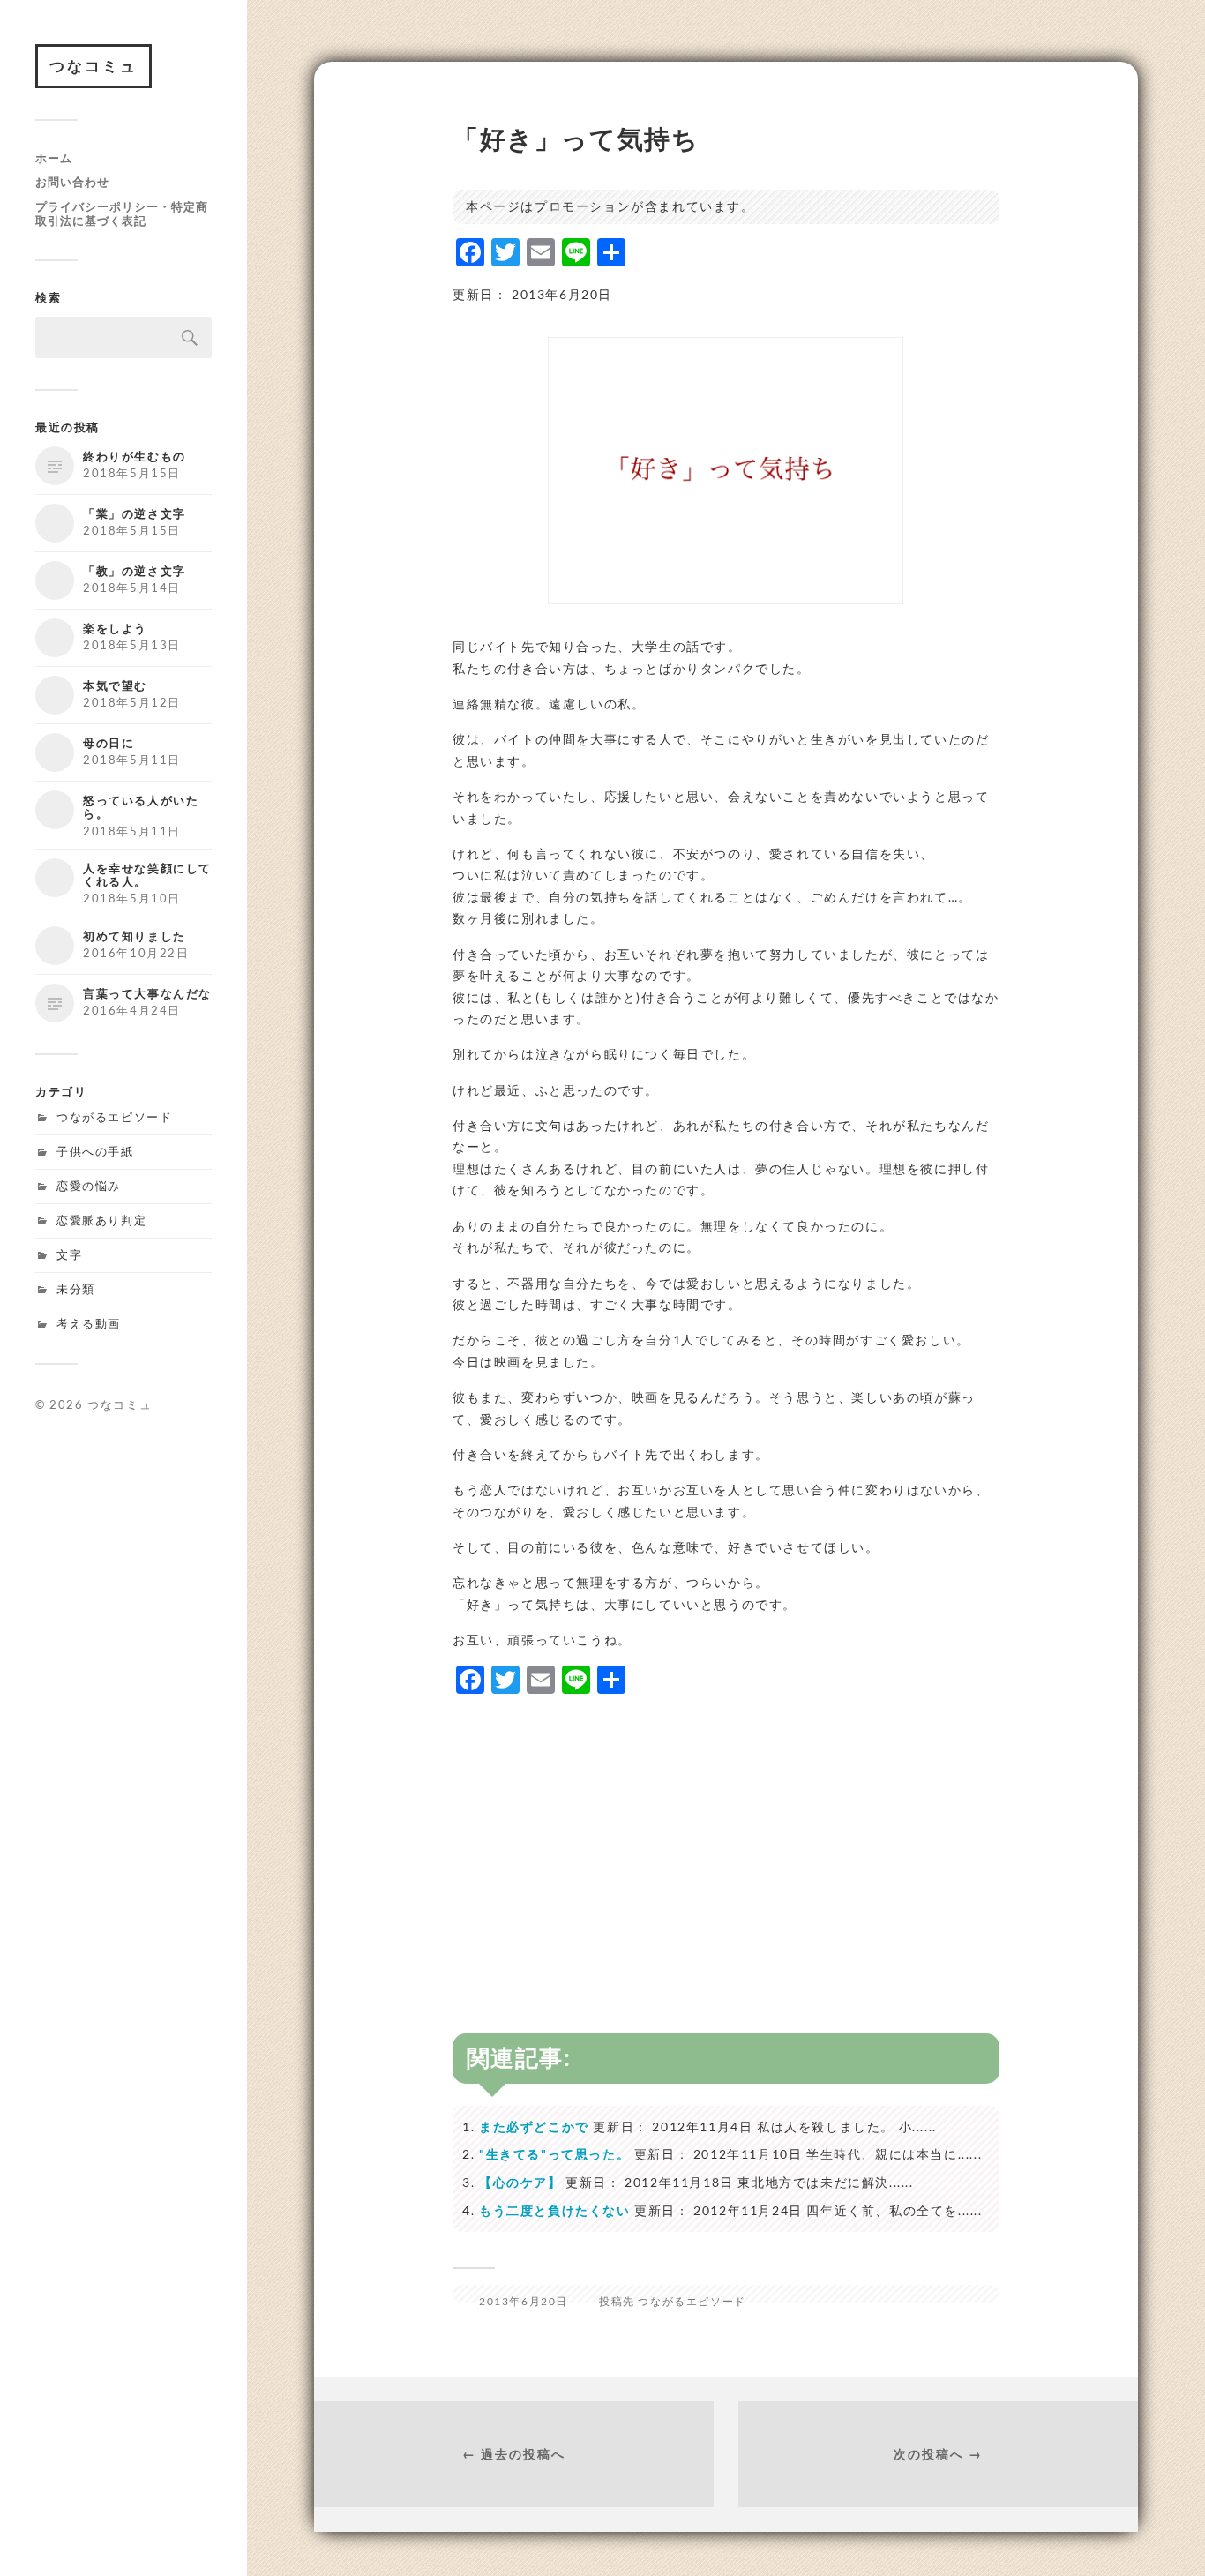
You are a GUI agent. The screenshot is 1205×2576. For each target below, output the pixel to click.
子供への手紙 (95, 1151)
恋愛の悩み (89, 1186)
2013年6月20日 (524, 2301)
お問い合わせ (72, 182)
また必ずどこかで (534, 2127)
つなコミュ (94, 66)
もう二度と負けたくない (555, 2210)
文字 (69, 1254)
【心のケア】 (520, 2182)
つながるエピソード (114, 1117)
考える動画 (89, 1323)
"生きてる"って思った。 (554, 2154)
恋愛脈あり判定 (101, 1220)
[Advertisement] (726, 1835)
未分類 (76, 1289)
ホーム (54, 158)
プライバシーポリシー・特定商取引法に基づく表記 (122, 213)
